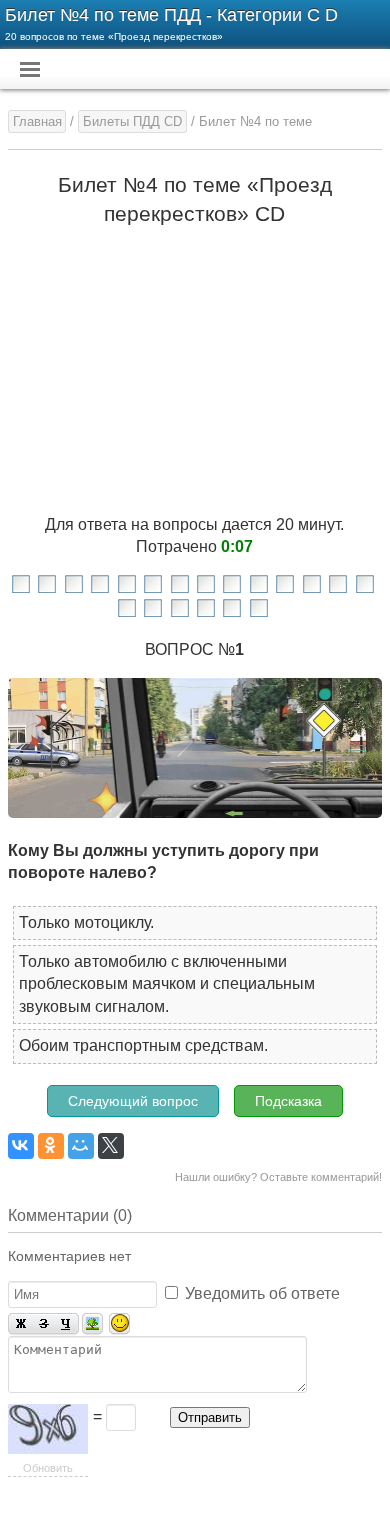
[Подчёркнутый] (67, 1324)
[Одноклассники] (51, 1146)
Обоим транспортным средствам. (143, 1045)
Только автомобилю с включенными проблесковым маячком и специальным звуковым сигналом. (167, 984)
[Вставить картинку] (92, 1324)
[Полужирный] (20, 1324)
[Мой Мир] (81, 1146)
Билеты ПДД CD (132, 121)
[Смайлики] (119, 1324)
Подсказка (288, 1101)
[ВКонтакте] (21, 1146)
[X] (111, 1146)
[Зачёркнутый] (43, 1324)
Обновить (48, 1468)
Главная (37, 121)
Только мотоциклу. (86, 922)
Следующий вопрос (133, 1101)
